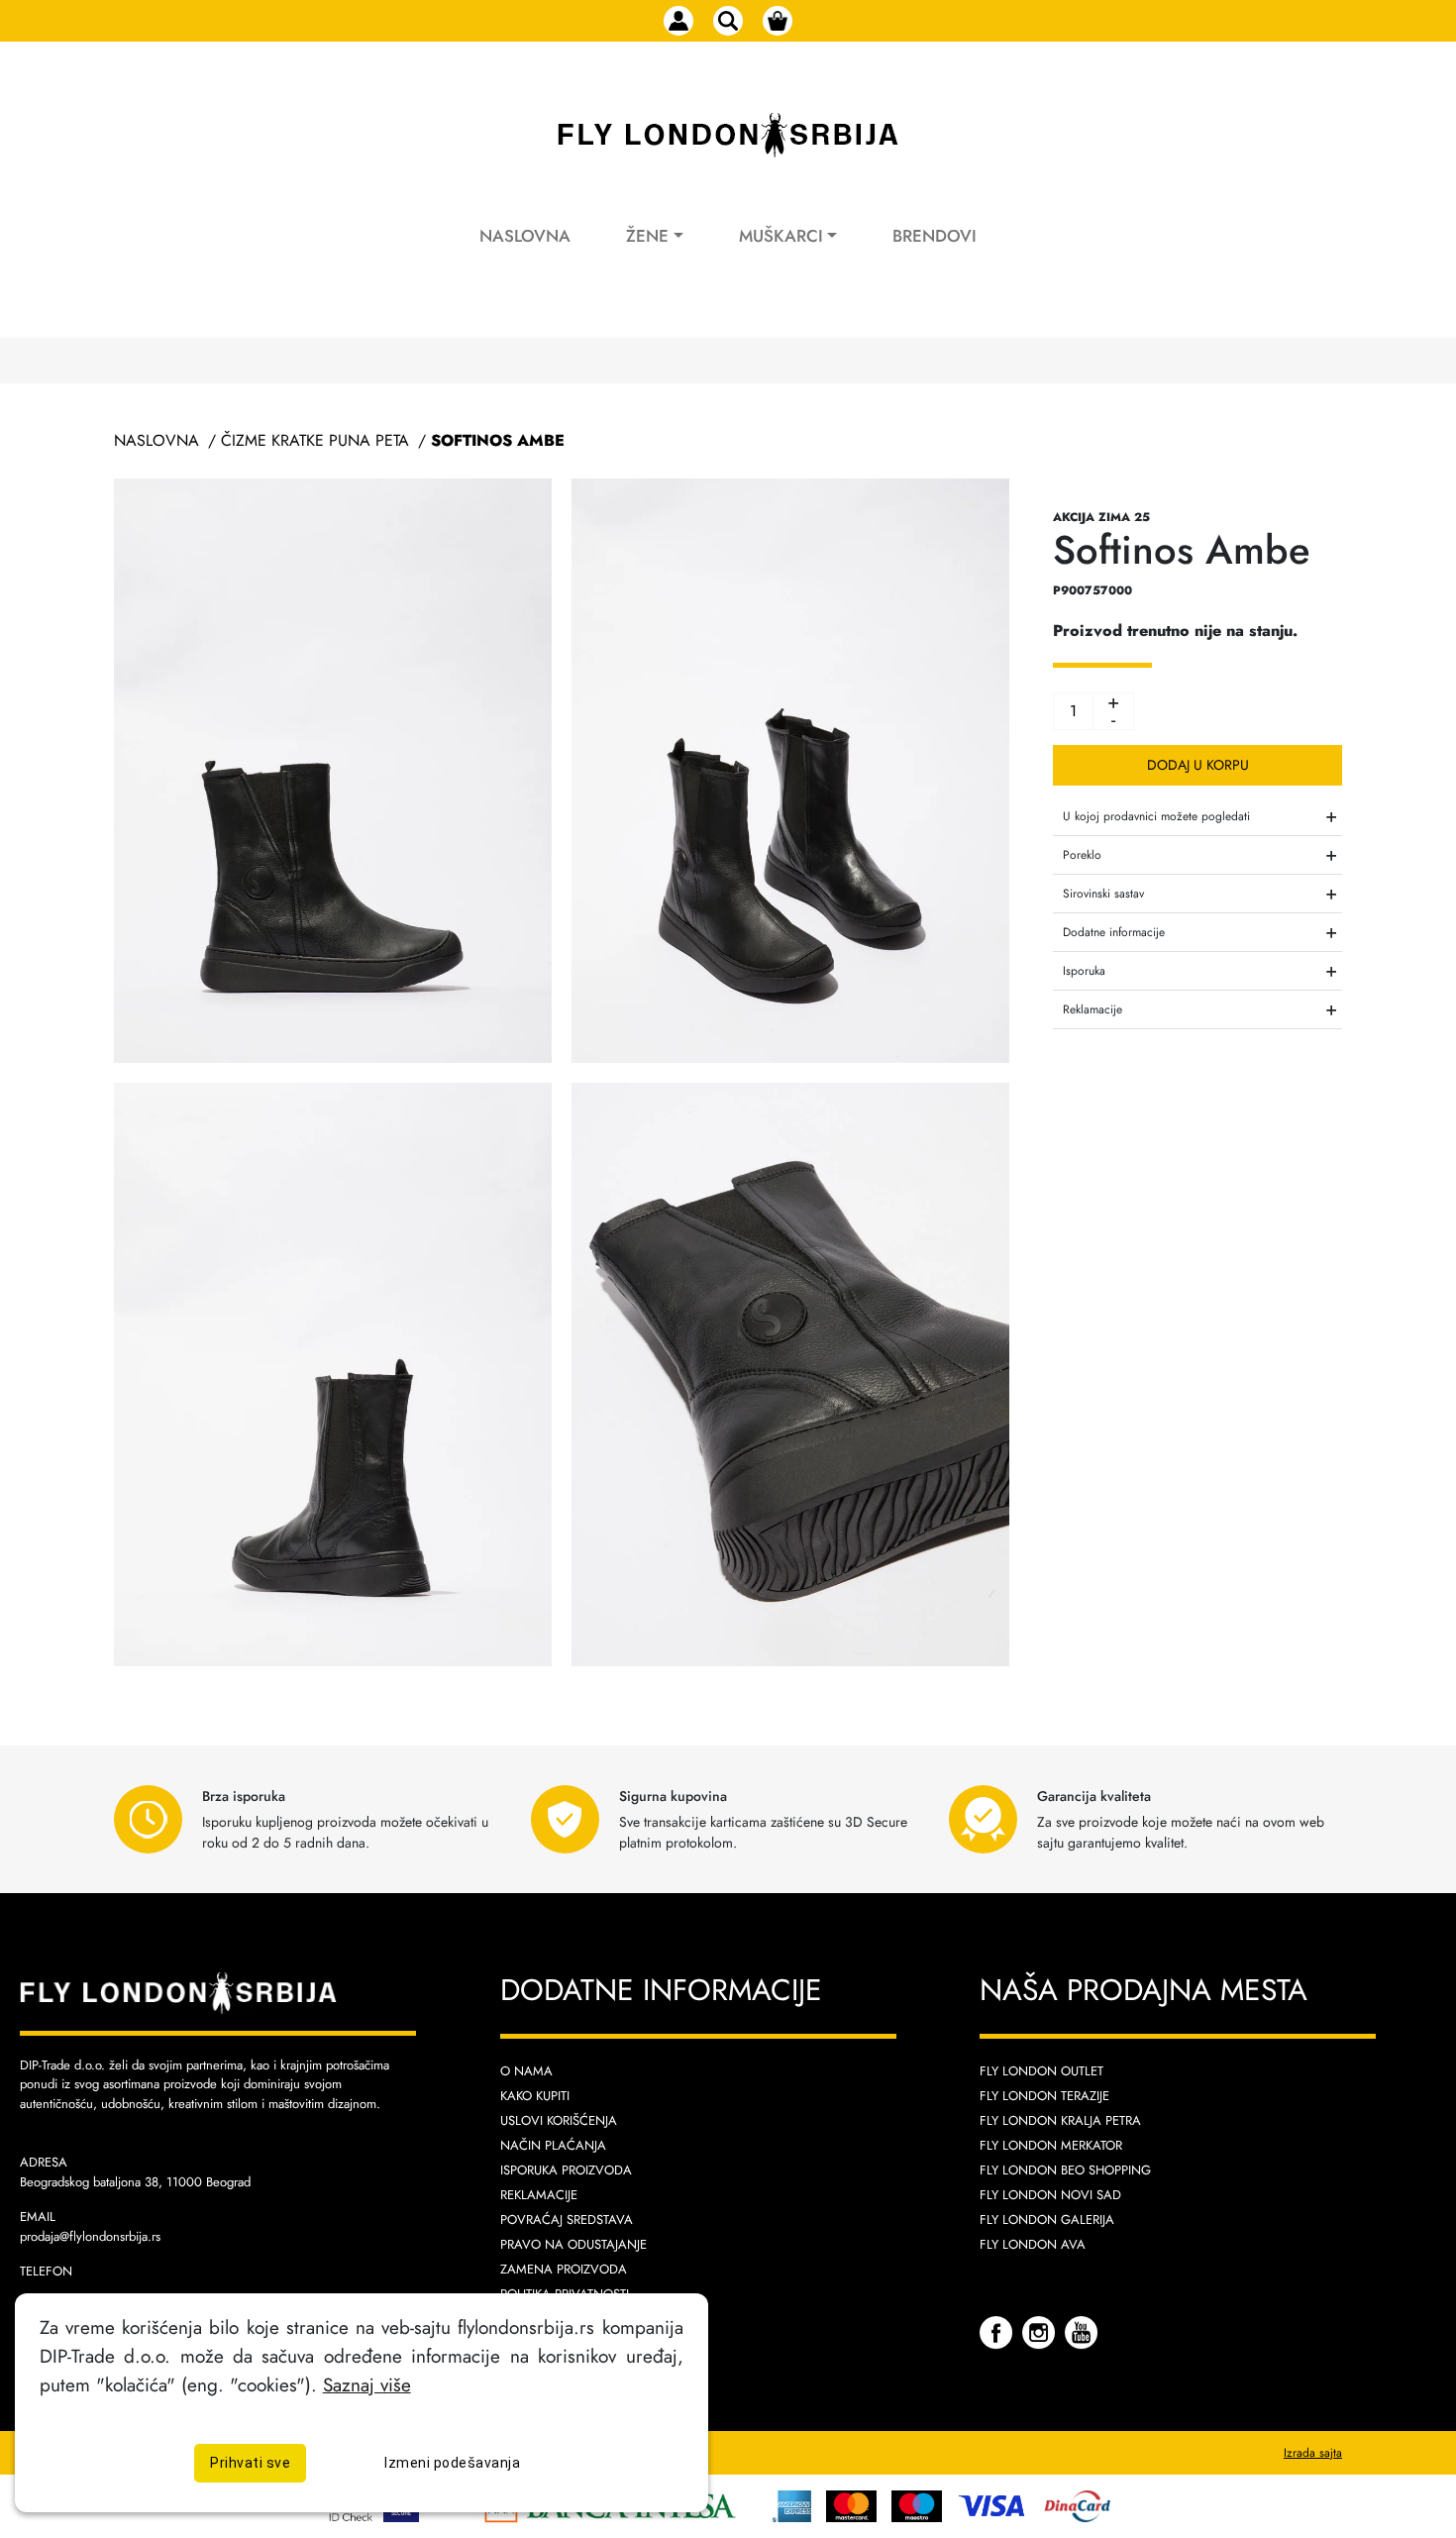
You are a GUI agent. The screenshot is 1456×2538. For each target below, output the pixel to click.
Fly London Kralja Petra (1060, 2120)
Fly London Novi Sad (1050, 2195)
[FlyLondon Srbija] (728, 136)
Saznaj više (367, 2384)
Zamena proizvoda (564, 2269)
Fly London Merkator (1051, 2145)
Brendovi (935, 236)
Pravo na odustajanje (573, 2244)
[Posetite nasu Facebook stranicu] (998, 2331)
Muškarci (781, 236)
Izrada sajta (1313, 2453)
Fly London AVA (1033, 2244)
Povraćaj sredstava (567, 2220)
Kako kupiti (535, 2096)
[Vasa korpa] (778, 21)
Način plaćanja (553, 2145)
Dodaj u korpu (1198, 765)
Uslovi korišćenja (559, 2120)
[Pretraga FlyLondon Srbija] (728, 21)
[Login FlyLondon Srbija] (678, 21)
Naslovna (525, 236)
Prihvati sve (250, 2463)
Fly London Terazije (1044, 2096)
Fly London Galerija (1047, 2220)
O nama (526, 2071)
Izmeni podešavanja (452, 2463)
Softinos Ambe (498, 440)
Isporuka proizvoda (566, 2170)
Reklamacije (539, 2195)
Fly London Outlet (1041, 2071)
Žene (647, 236)
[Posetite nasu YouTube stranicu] (1081, 2331)
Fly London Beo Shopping (1065, 2170)
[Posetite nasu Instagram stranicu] (1041, 2331)
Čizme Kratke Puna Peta (315, 440)
